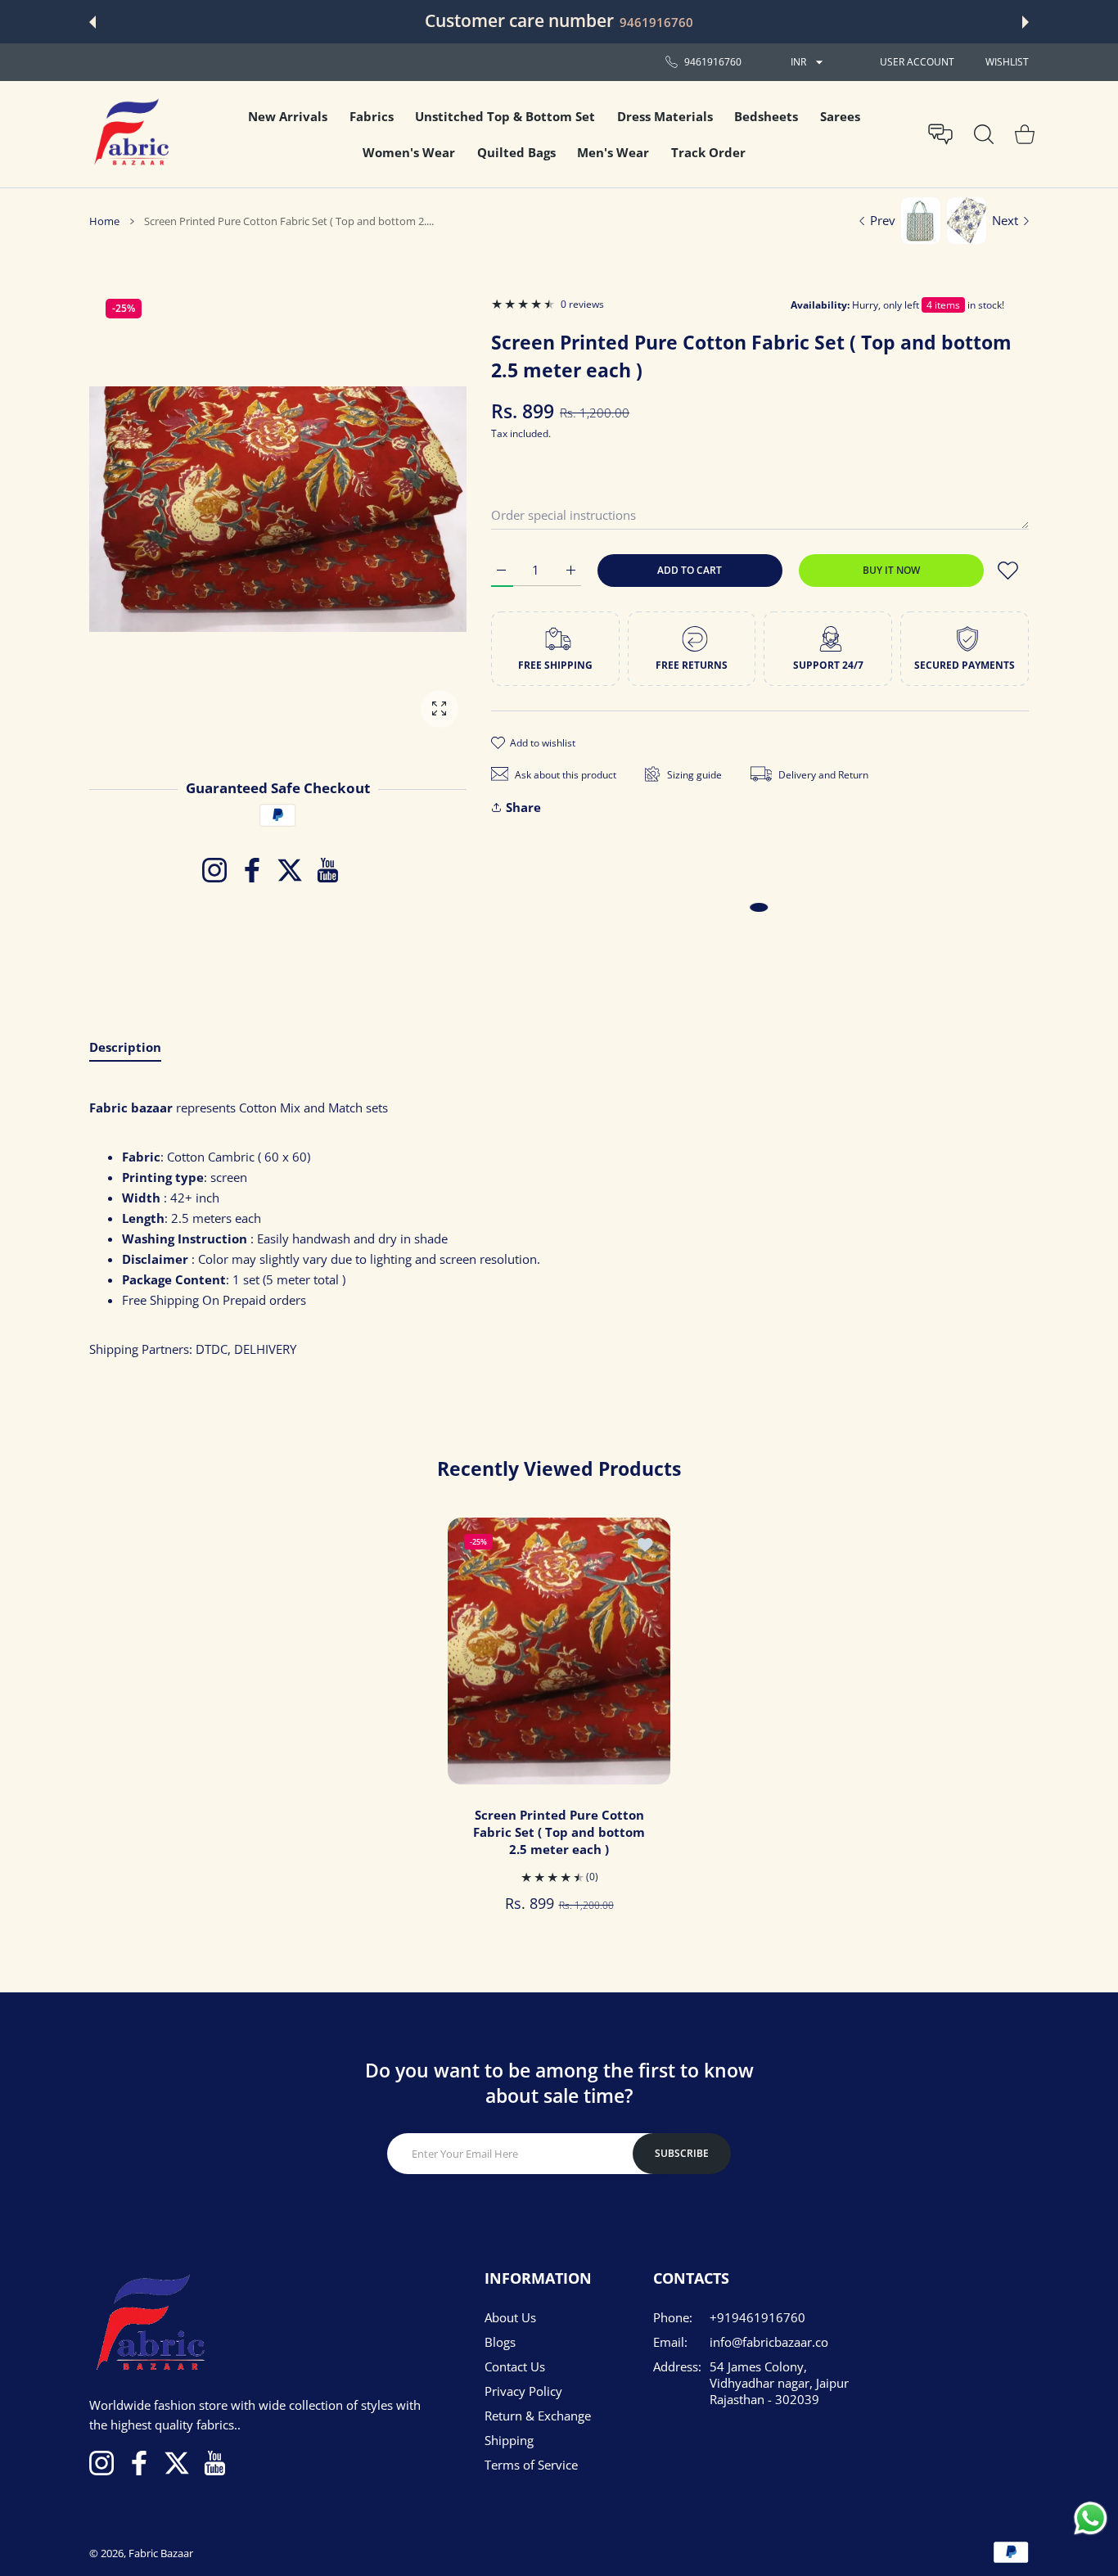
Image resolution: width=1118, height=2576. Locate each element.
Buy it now (891, 570)
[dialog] (984, 134)
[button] (92, 22)
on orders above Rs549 (694, 22)
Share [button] (523, 807)
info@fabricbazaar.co (769, 2342)
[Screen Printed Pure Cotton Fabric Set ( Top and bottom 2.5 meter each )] (559, 1651)
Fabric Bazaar (161, 2553)
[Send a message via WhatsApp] (1091, 2518)
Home (104, 221)
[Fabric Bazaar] (130, 134)
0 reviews (582, 304)
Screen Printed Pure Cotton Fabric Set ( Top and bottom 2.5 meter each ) (559, 1832)
